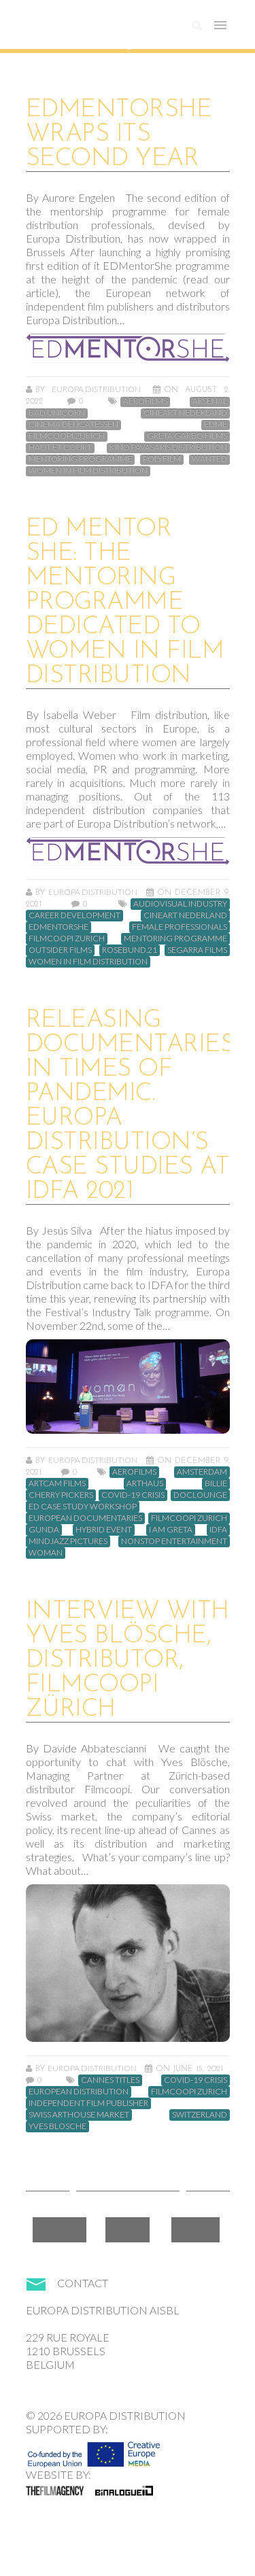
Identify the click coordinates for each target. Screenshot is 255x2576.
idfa (218, 1530)
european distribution (79, 2092)
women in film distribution (88, 470)
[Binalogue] (124, 2490)
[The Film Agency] (55, 2490)
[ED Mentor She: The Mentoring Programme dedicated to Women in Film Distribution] (128, 852)
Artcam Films (57, 1483)
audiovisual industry (180, 904)
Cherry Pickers (61, 1495)
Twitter (128, 2230)
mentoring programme (80, 459)
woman (46, 1553)
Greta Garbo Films (187, 436)
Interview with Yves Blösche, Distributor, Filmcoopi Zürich (128, 1661)
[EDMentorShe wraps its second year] (128, 348)
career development (74, 915)
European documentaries (85, 1518)
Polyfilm (162, 459)
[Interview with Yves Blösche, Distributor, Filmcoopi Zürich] (128, 1963)
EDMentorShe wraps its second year (119, 135)
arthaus (145, 1483)
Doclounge (200, 1495)
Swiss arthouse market (79, 2115)
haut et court (60, 447)
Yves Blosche (57, 2126)
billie (216, 1483)
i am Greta (171, 1530)
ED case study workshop (83, 1506)
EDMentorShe (58, 927)
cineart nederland (185, 412)
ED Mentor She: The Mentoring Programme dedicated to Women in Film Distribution (125, 603)
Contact (83, 2283)
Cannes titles (110, 2080)
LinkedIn (195, 2230)
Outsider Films (60, 950)
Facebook (60, 2230)
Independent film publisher (88, 2103)
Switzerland (200, 2115)
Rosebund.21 (130, 950)
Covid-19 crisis (133, 1495)
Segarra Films (197, 950)
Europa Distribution (90, 31)
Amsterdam (202, 1472)
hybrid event (104, 1530)
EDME (216, 424)
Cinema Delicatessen (73, 424)
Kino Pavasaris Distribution (168, 447)
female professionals (180, 927)
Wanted (209, 459)
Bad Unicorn (57, 412)
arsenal (210, 401)
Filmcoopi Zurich (67, 436)
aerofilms (145, 401)
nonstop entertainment (174, 1541)
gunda (44, 1530)
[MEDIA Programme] (94, 2450)
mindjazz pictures (68, 1541)
